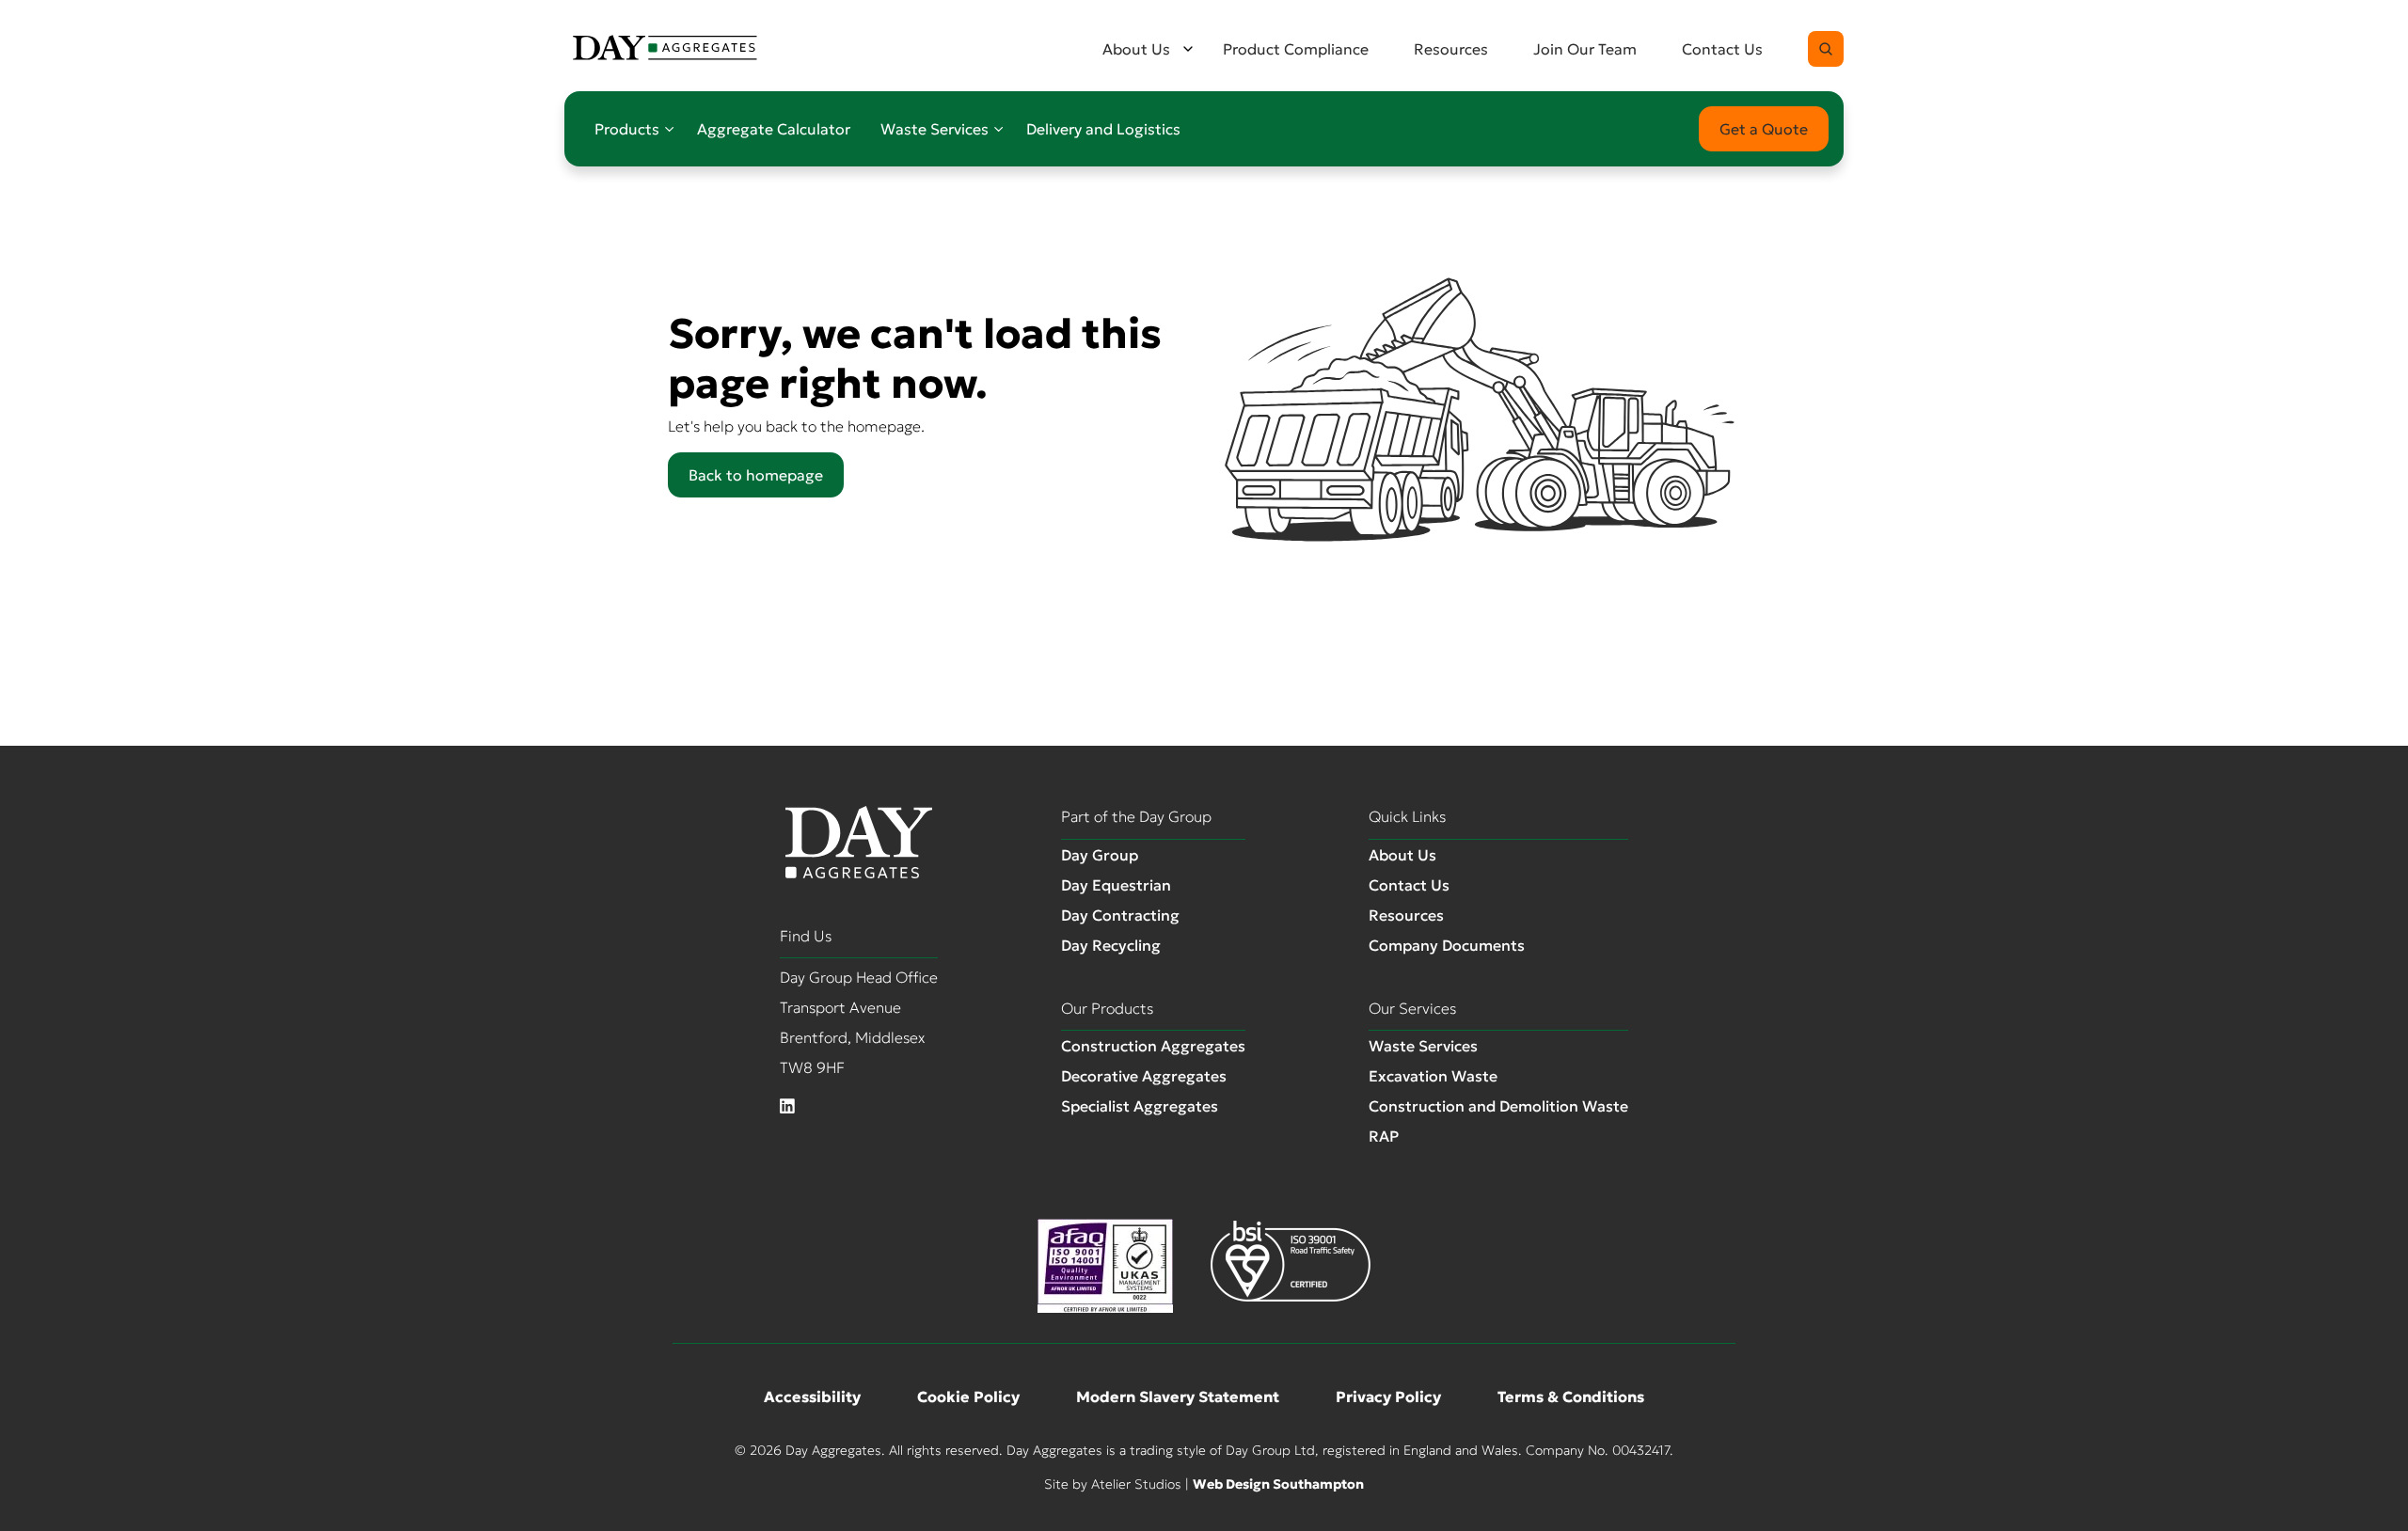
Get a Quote (1764, 129)
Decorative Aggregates (1144, 1076)
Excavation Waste (1433, 1076)
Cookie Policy (968, 1397)
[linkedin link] (787, 1107)
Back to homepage (756, 475)
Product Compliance (1296, 49)
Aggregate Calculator (774, 129)
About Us (1136, 49)
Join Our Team (1585, 49)
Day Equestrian (1116, 885)
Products (627, 129)
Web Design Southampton (1278, 1484)
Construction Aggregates (1153, 1046)
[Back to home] (665, 48)
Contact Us (1722, 49)
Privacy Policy (1388, 1397)
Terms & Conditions (1571, 1397)
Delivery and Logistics (1103, 129)
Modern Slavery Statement (1178, 1397)
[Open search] (1826, 49)
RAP (1384, 1136)
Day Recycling (1111, 945)
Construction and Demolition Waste (1498, 1106)
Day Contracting (1120, 915)
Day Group (1100, 855)
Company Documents (1447, 945)
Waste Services (935, 129)
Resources (1451, 49)
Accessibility (812, 1397)
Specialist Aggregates (1140, 1106)
